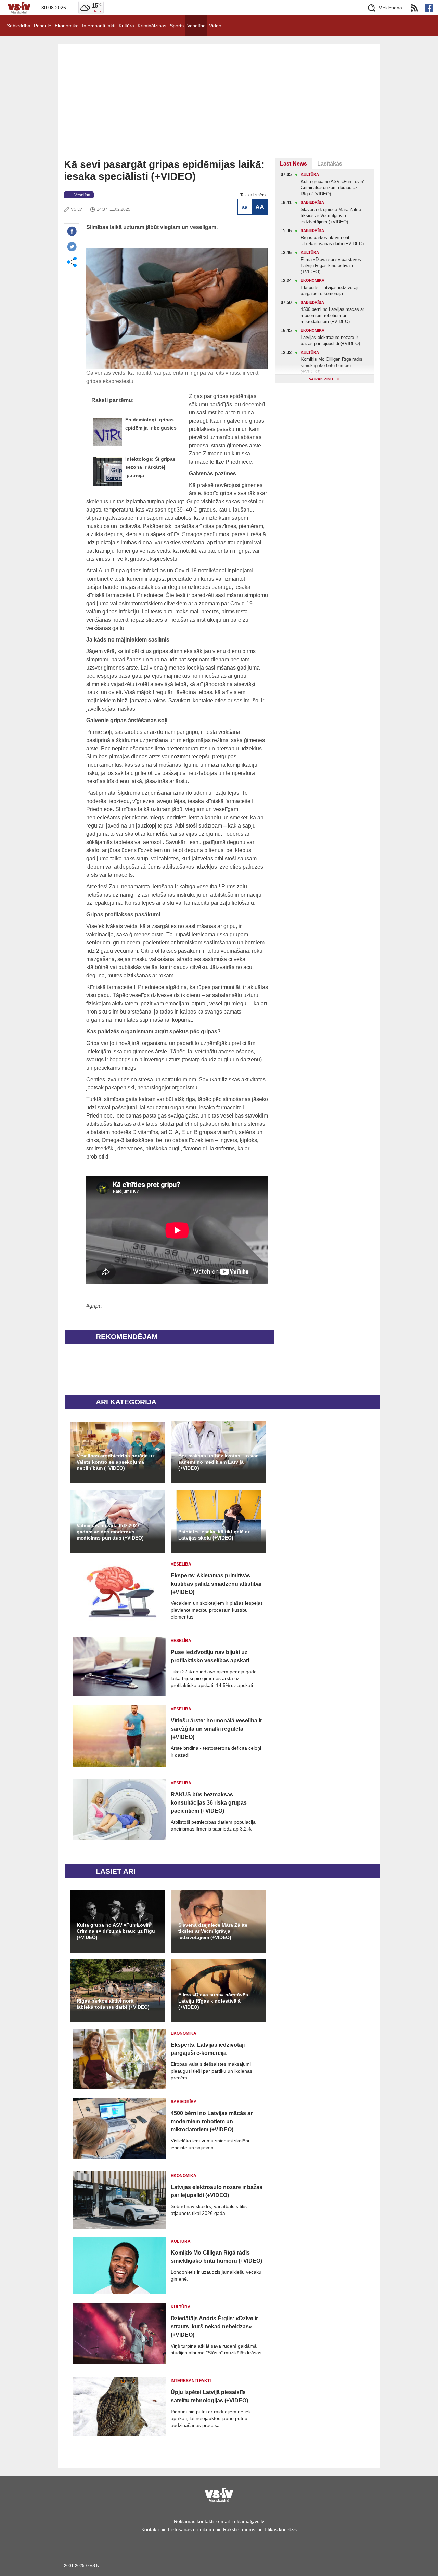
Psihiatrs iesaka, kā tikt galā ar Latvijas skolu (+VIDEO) (214, 1535)
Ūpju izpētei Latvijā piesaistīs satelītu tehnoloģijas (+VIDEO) (209, 2396)
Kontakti (150, 2529)
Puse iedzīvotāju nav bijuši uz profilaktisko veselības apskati (210, 1656)
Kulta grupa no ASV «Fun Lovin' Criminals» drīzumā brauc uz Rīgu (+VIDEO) (116, 1931)
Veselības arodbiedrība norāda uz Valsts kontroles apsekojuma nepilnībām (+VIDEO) (116, 1462)
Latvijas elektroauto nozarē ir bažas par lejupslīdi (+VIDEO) (217, 2191)
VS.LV (76, 209)
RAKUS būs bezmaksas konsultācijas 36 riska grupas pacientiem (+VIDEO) (209, 1803)
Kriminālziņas (152, 26)
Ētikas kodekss (281, 2529)
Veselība (196, 26)
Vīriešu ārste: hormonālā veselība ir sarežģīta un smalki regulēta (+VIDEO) (216, 1729)
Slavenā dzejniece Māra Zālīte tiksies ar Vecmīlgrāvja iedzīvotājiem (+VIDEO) (213, 1931)
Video (215, 26)
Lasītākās (330, 164)
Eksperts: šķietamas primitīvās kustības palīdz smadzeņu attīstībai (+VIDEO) (216, 1584)
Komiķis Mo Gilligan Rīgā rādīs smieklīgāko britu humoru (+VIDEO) (216, 2257)
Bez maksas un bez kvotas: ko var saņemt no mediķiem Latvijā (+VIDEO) (218, 1462)
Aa (245, 207)
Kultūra (126, 26)
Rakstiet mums (239, 2529)
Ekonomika (67, 26)
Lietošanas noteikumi (191, 2529)
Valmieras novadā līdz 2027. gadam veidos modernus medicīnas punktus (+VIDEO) (110, 1532)
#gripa (94, 1306)
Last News (293, 164)
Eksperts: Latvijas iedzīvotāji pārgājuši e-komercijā (208, 2049)
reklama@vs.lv (248, 2521)
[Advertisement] (219, 107)
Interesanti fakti (99, 26)
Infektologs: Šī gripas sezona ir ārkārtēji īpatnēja (150, 467)
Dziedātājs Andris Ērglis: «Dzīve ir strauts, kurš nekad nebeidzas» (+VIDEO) (214, 2327)
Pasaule (43, 26)
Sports (177, 26)
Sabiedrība (19, 26)
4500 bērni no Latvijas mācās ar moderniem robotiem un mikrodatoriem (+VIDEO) (212, 2121)
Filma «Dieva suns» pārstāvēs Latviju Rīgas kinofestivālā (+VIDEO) (213, 2001)
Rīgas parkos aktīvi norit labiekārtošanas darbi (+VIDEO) (113, 2004)
